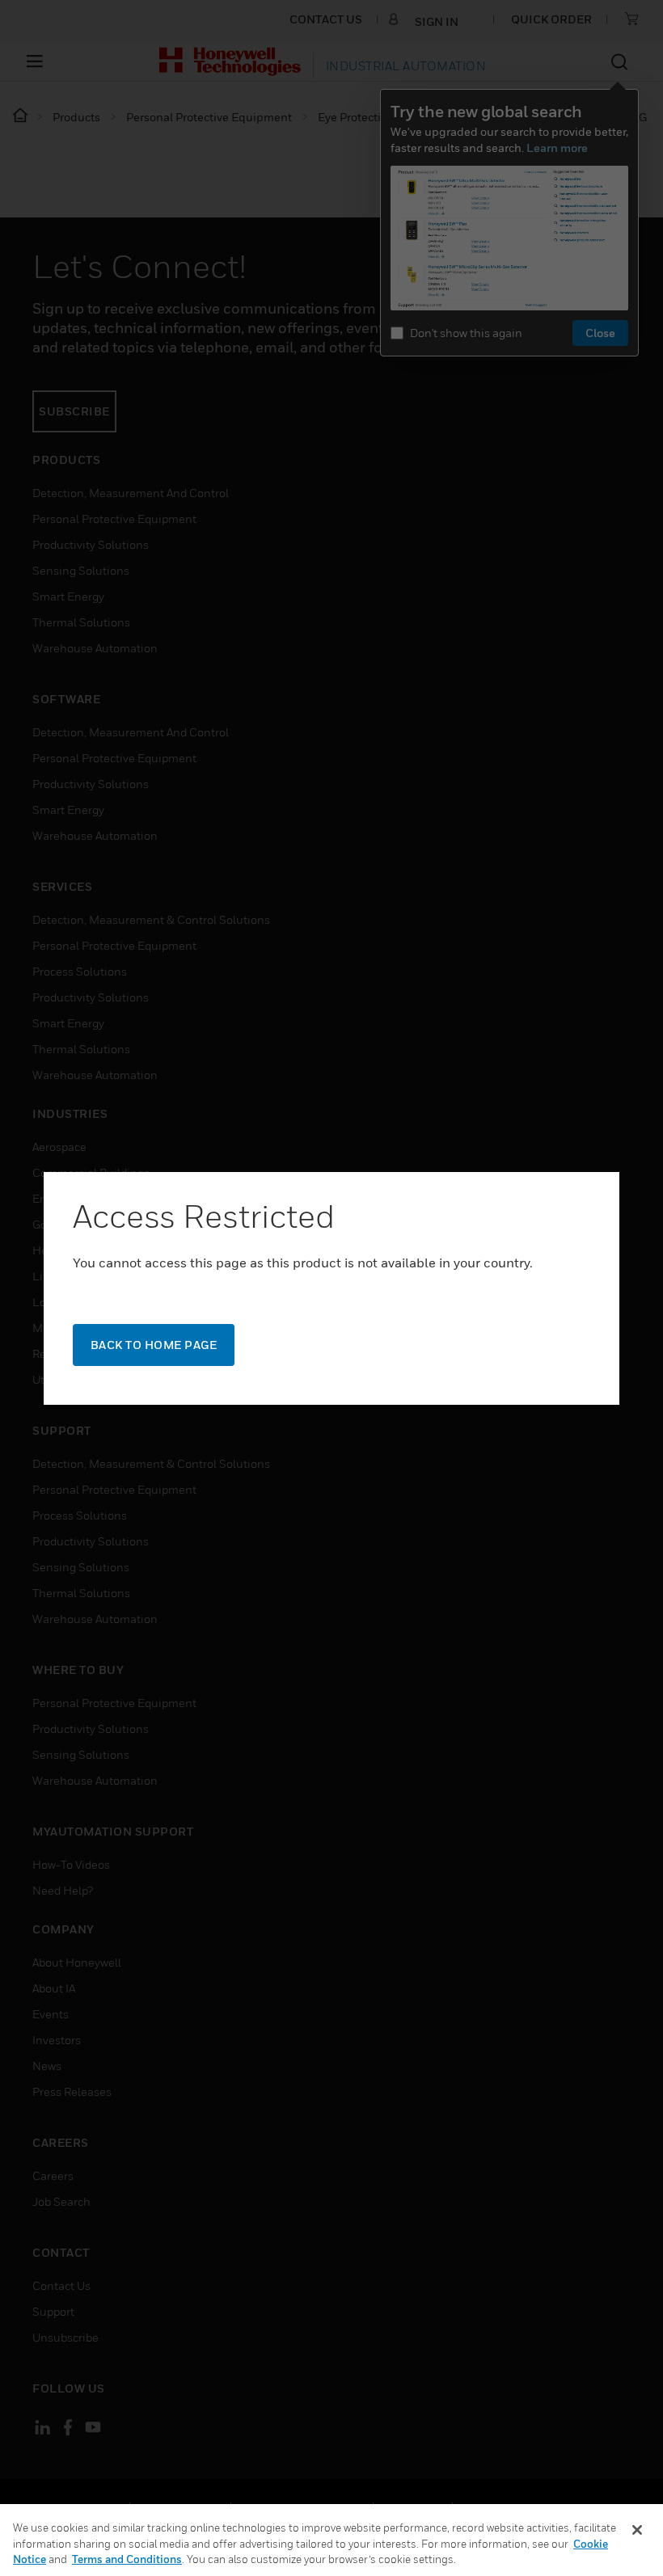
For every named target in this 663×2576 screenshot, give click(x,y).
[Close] (637, 2530)
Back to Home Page (154, 1345)
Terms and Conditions (127, 2559)
